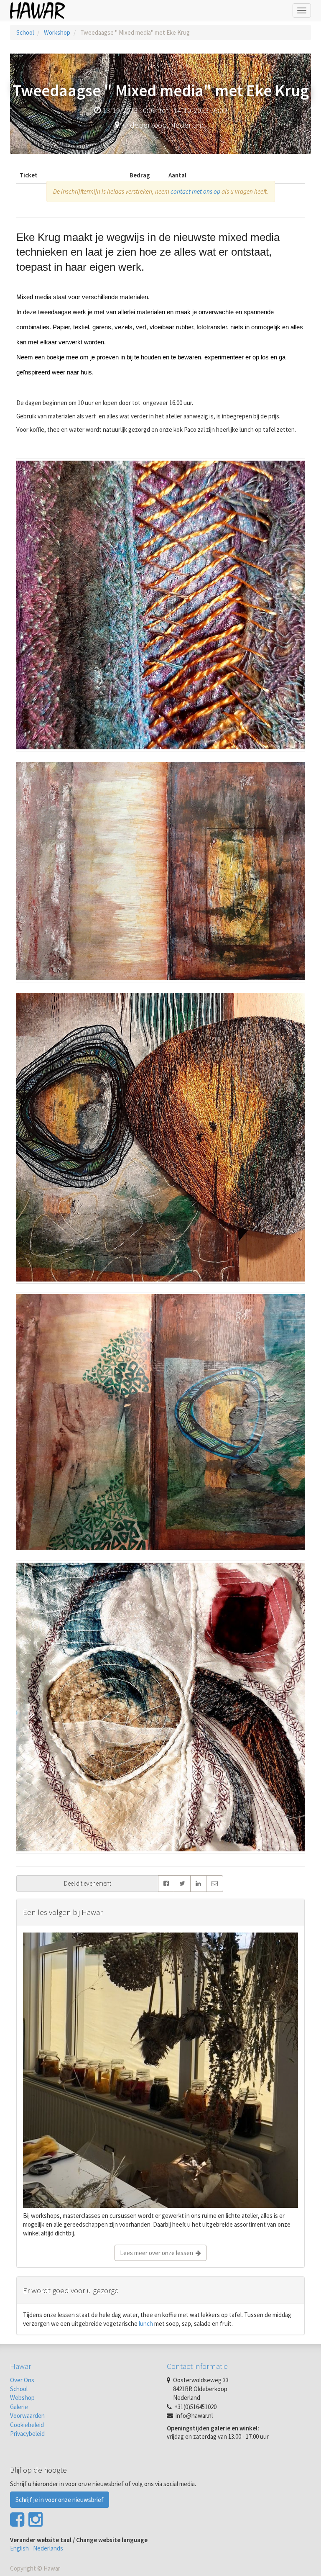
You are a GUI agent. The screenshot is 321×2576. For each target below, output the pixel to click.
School (25, 32)
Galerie (19, 2407)
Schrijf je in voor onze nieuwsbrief (60, 2500)
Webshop (22, 2398)
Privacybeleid (27, 2434)
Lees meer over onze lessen (158, 2253)
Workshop (57, 32)
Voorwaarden (27, 2416)
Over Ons (22, 2380)
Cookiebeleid (27, 2425)
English (19, 2548)
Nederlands (48, 2548)
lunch (145, 2324)
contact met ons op (195, 191)
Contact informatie (197, 2366)
